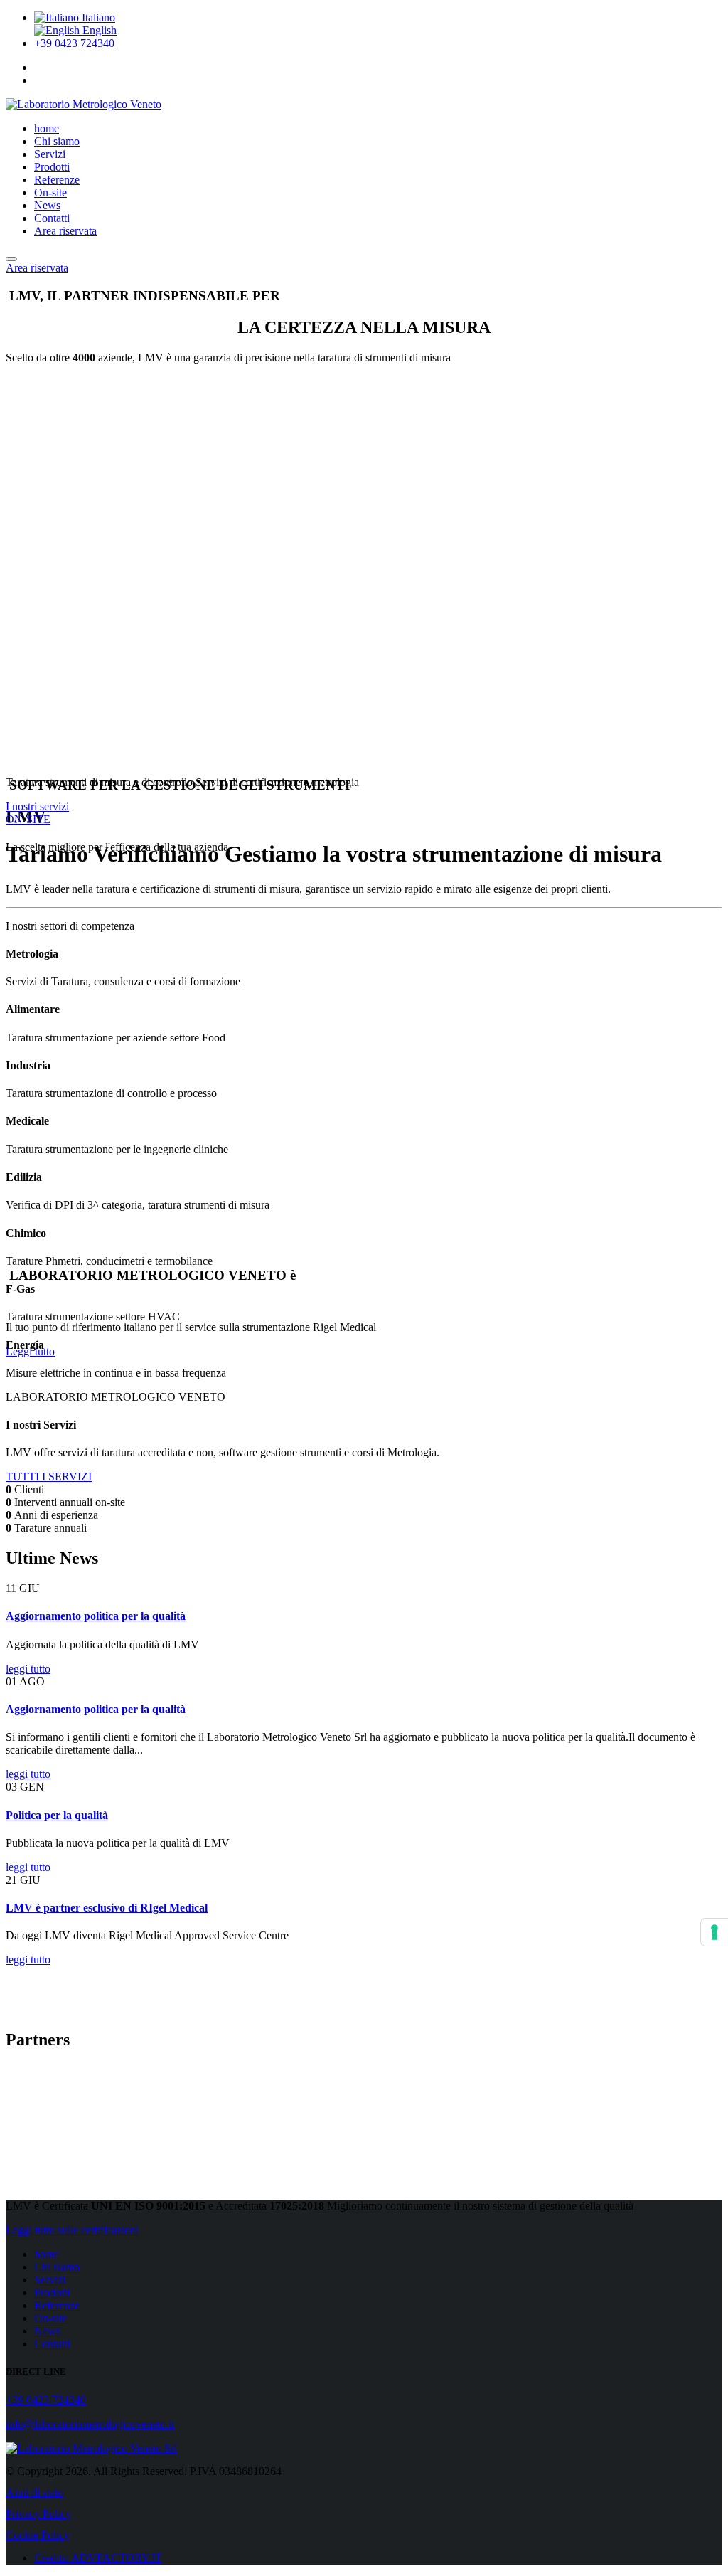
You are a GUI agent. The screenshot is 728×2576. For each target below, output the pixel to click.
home (47, 128)
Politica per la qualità (57, 1815)
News (47, 205)
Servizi (50, 154)
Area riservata (65, 231)
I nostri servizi (37, 806)
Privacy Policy (38, 2514)
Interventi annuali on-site (70, 1502)
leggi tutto (28, 1669)
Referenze (57, 180)
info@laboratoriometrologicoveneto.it (90, 2424)
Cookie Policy (38, 2535)
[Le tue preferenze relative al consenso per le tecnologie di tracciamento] (714, 1932)
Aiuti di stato (34, 2492)
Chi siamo (57, 141)
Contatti (52, 218)
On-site (50, 192)
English (98, 30)
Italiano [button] (97, 17)
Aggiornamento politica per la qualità (96, 1616)
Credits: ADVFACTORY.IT (98, 2558)
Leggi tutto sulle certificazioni (72, 2230)
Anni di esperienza (56, 1515)
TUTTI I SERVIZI (49, 1477)
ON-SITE (28, 819)
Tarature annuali (50, 1528)
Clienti (29, 1489)
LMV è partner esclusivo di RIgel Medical (107, 1908)
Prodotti (52, 167)
